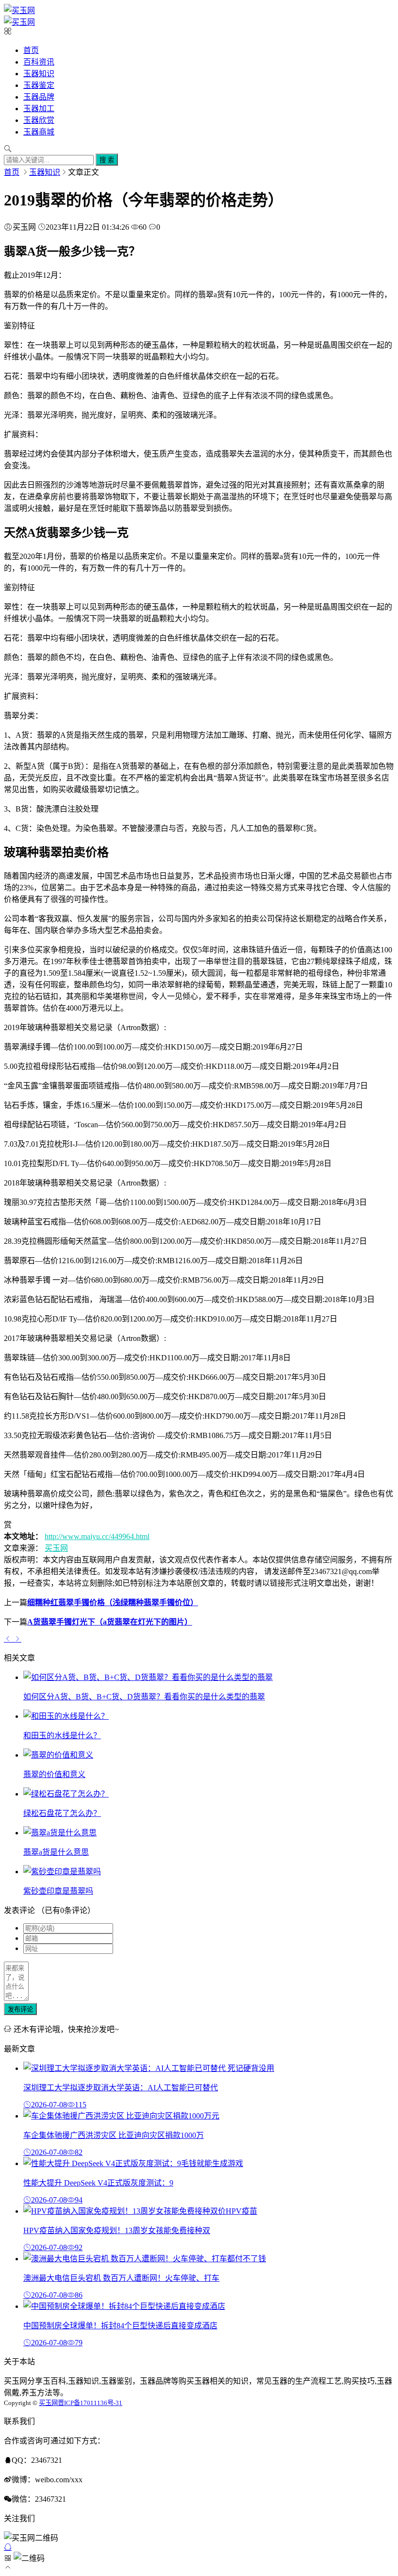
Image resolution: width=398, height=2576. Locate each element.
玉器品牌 (39, 97)
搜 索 (107, 160)
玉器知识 (39, 74)
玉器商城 (39, 132)
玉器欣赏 (39, 120)
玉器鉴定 (39, 85)
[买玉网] (19, 10)
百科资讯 (39, 62)
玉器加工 (39, 109)
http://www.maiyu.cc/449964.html (97, 1536)
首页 (31, 50)
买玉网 (56, 1548)
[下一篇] (17, 1639)
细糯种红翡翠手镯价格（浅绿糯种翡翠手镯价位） (113, 1602)
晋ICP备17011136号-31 (90, 2403)
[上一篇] (9, 1639)
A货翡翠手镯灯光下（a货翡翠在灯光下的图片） (110, 1622)
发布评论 (20, 2009)
